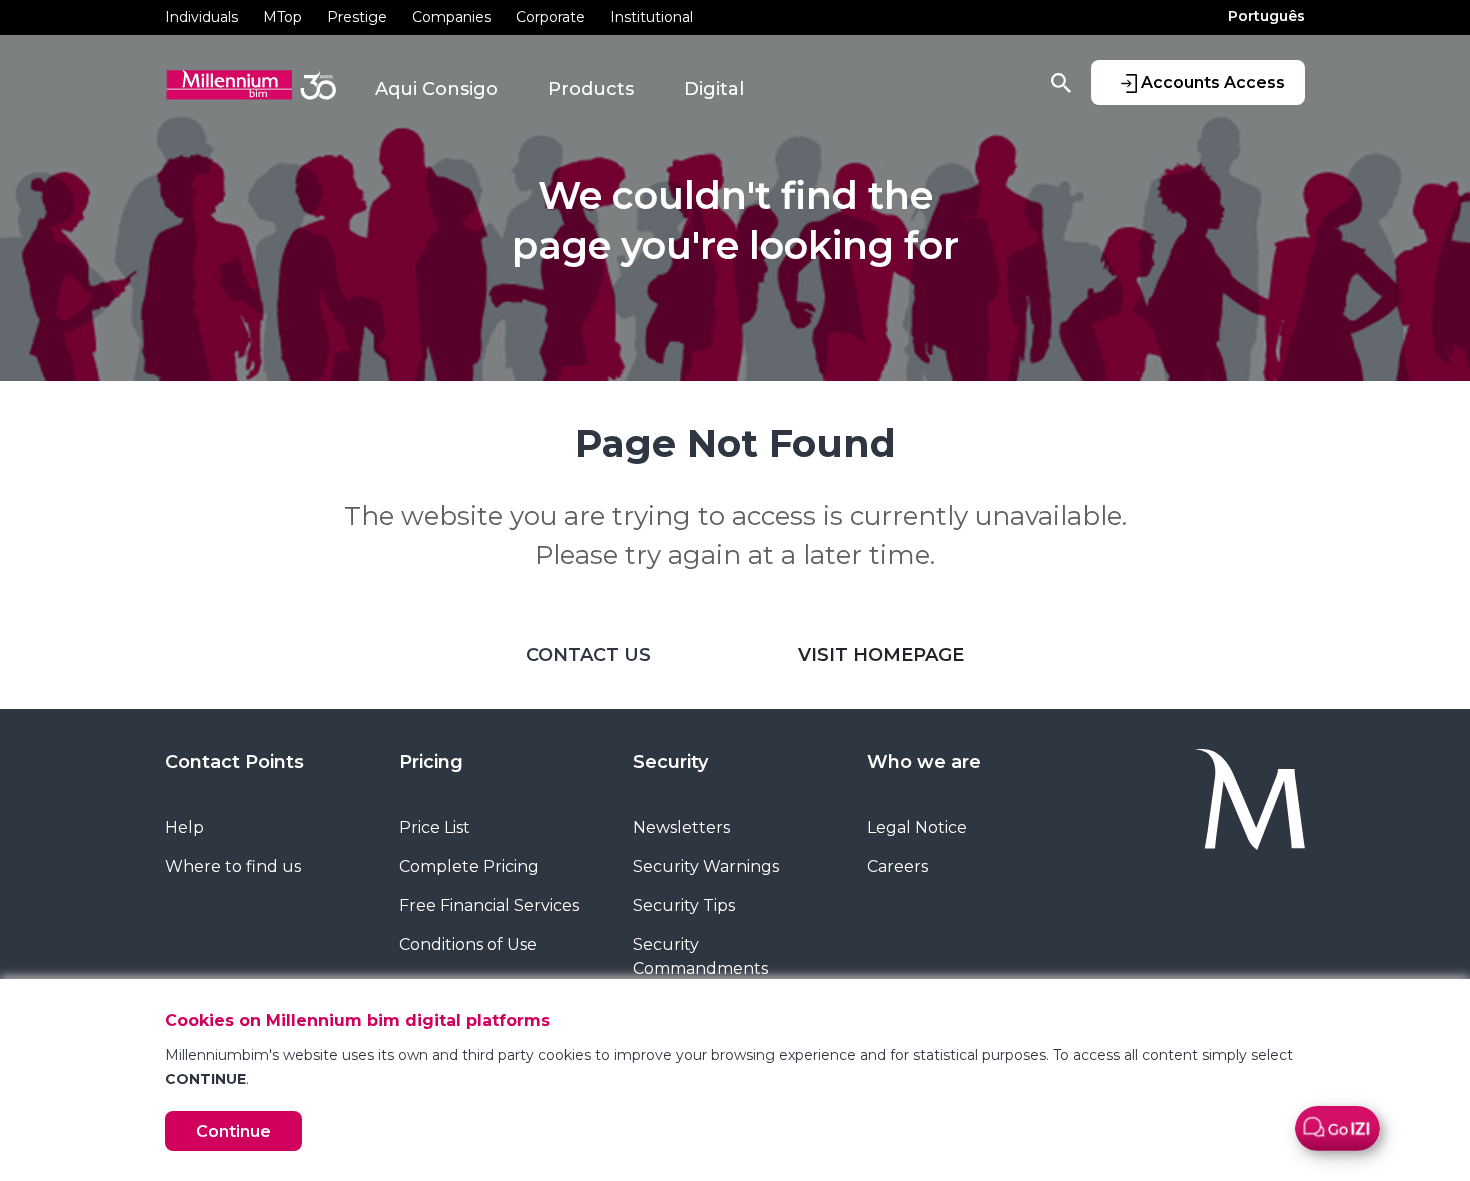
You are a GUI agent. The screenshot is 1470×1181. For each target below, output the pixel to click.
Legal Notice (917, 827)
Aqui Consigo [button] (436, 89)
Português (1266, 16)
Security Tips (684, 905)
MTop (282, 17)
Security (670, 762)
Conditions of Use (468, 944)
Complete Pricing (469, 866)
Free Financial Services (489, 905)
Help (184, 827)
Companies (451, 17)
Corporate (550, 17)
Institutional (651, 17)
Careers (897, 866)
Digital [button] (714, 89)
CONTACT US (588, 655)
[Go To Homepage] (1203, 799)
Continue (233, 1131)
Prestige (357, 17)
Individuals (201, 17)
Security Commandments (700, 956)
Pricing (431, 762)
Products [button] (591, 89)
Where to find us (233, 866)
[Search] (1061, 82)
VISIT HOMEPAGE (881, 655)
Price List (434, 827)
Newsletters (681, 827)
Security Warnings (706, 866)
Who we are (924, 762)
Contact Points (234, 762)
